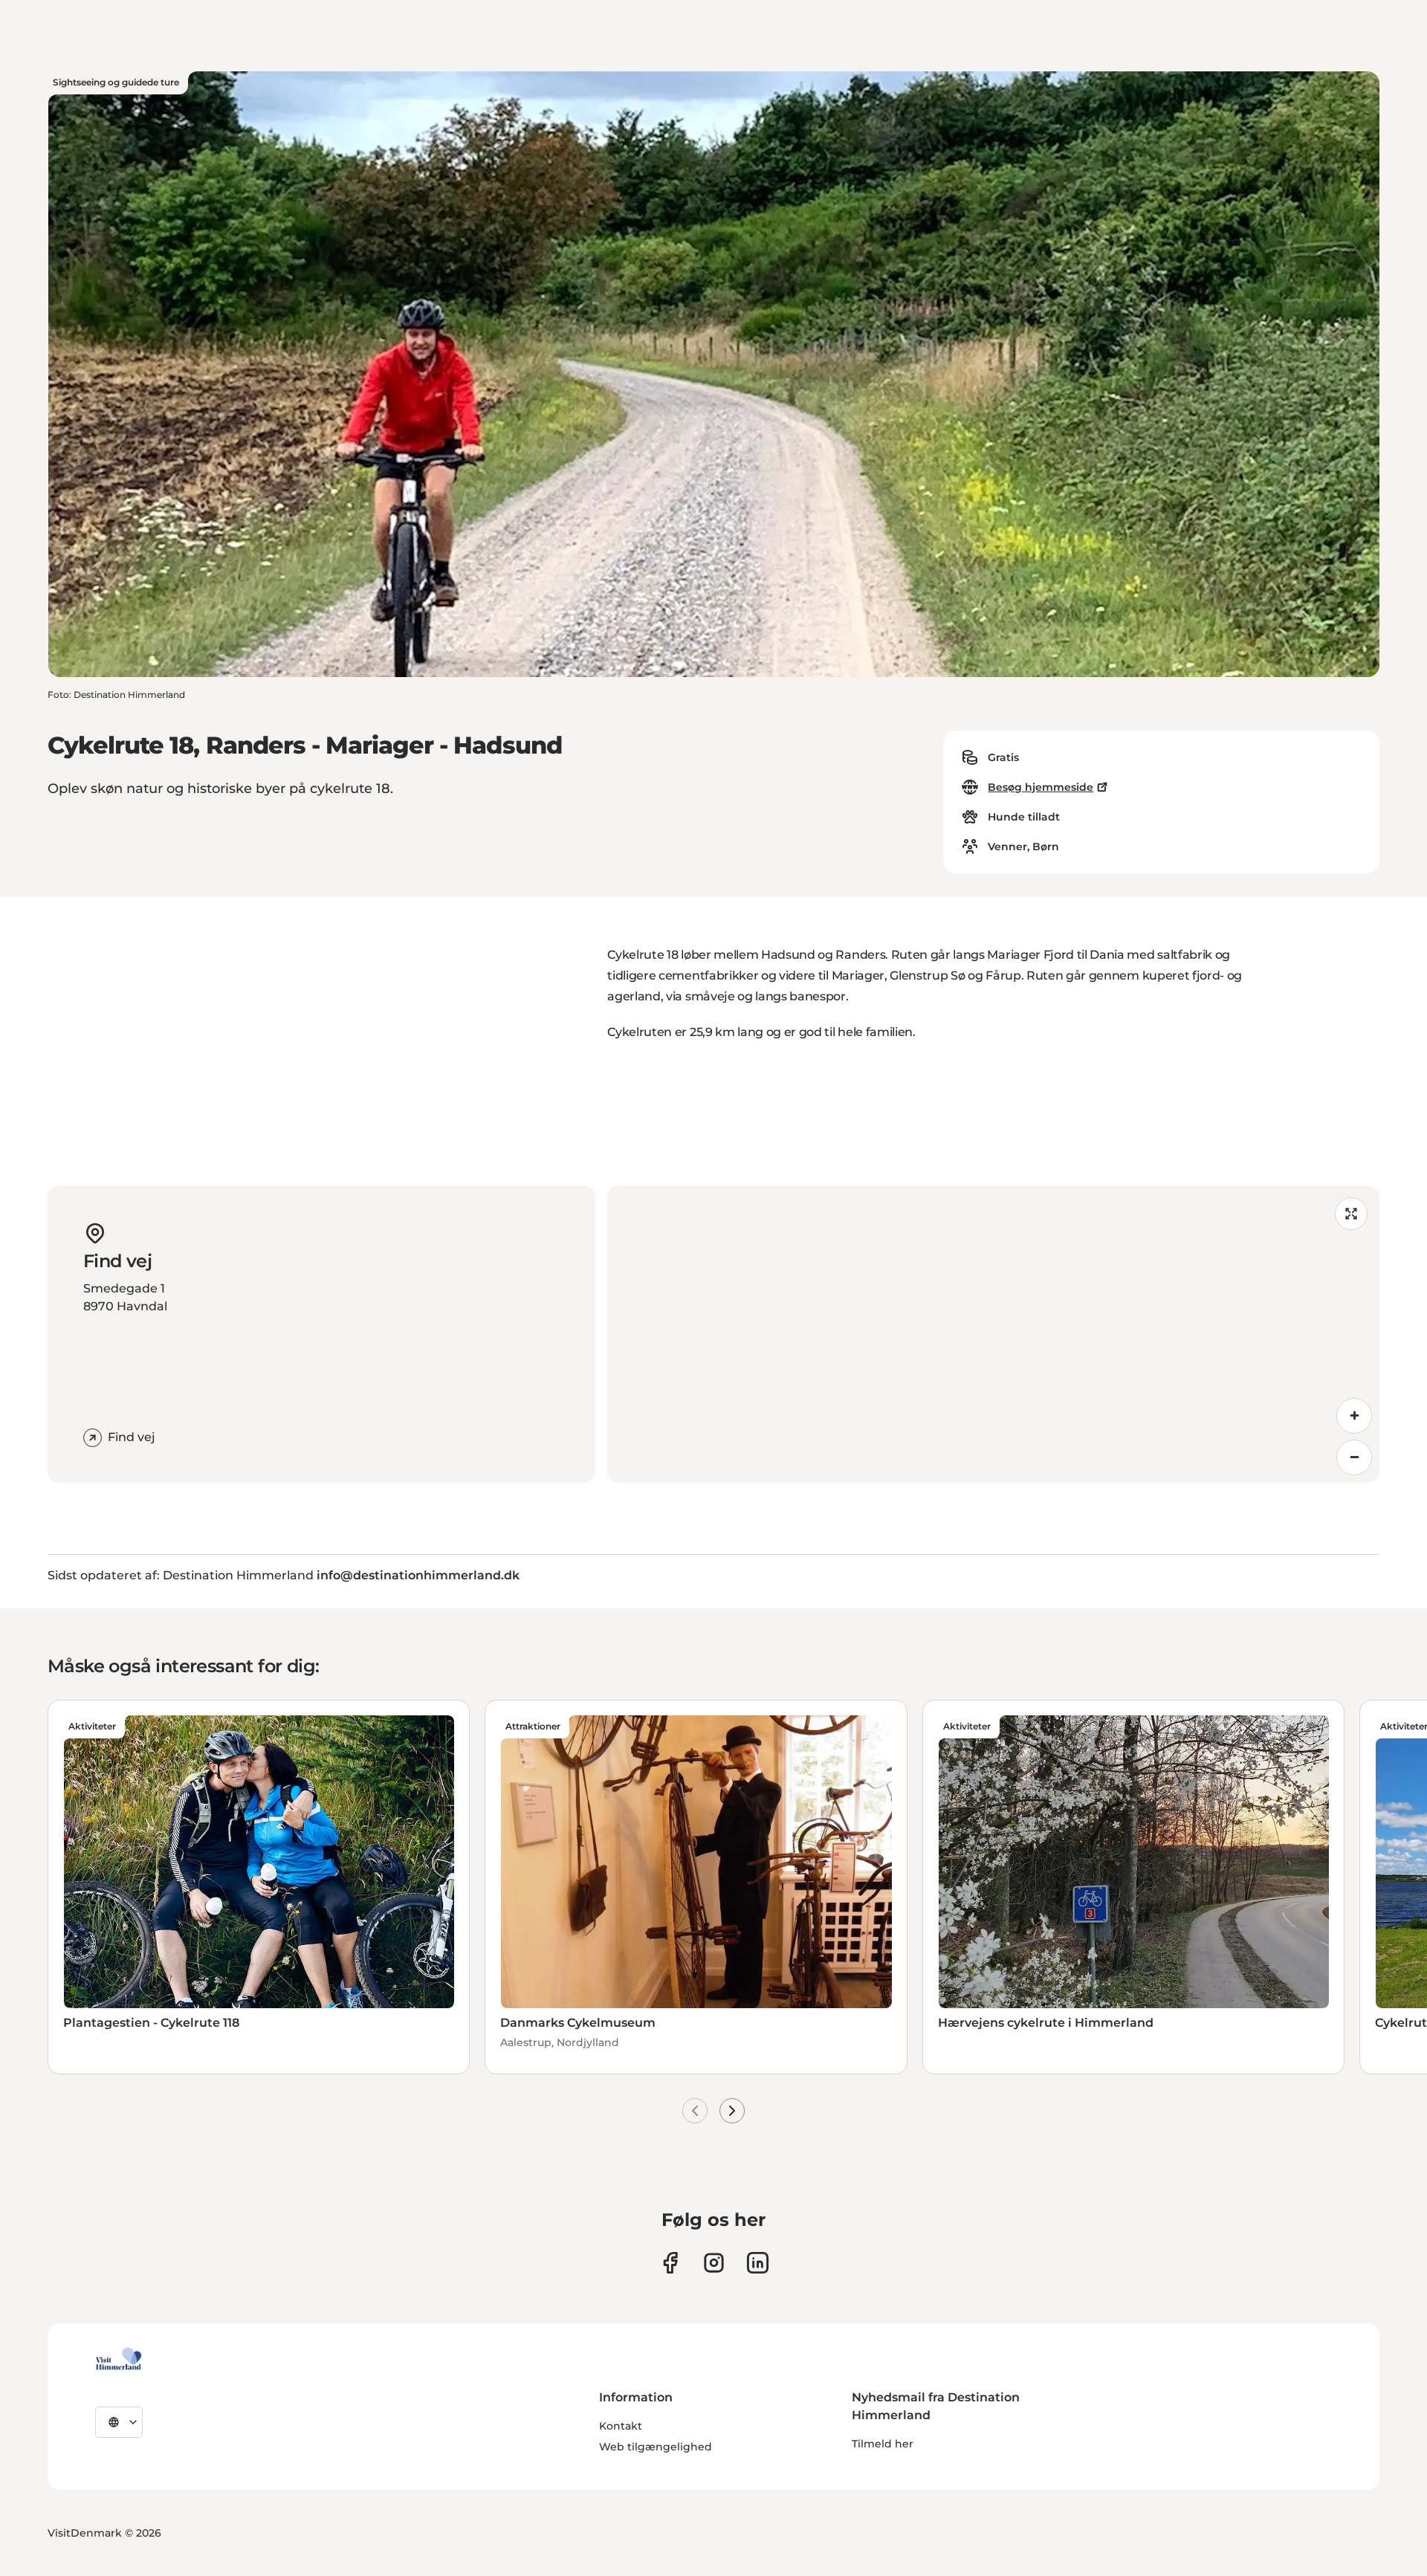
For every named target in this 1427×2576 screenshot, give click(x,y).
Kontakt (621, 2426)
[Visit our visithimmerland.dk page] (714, 2263)
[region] (993, 1334)
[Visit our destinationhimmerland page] (758, 2263)
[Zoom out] (1354, 1457)
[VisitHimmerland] (119, 2359)
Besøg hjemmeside (1041, 787)
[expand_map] (1351, 1214)
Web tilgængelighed (656, 2447)
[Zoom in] (1354, 1416)
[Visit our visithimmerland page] (670, 2263)
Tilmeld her (883, 2444)
